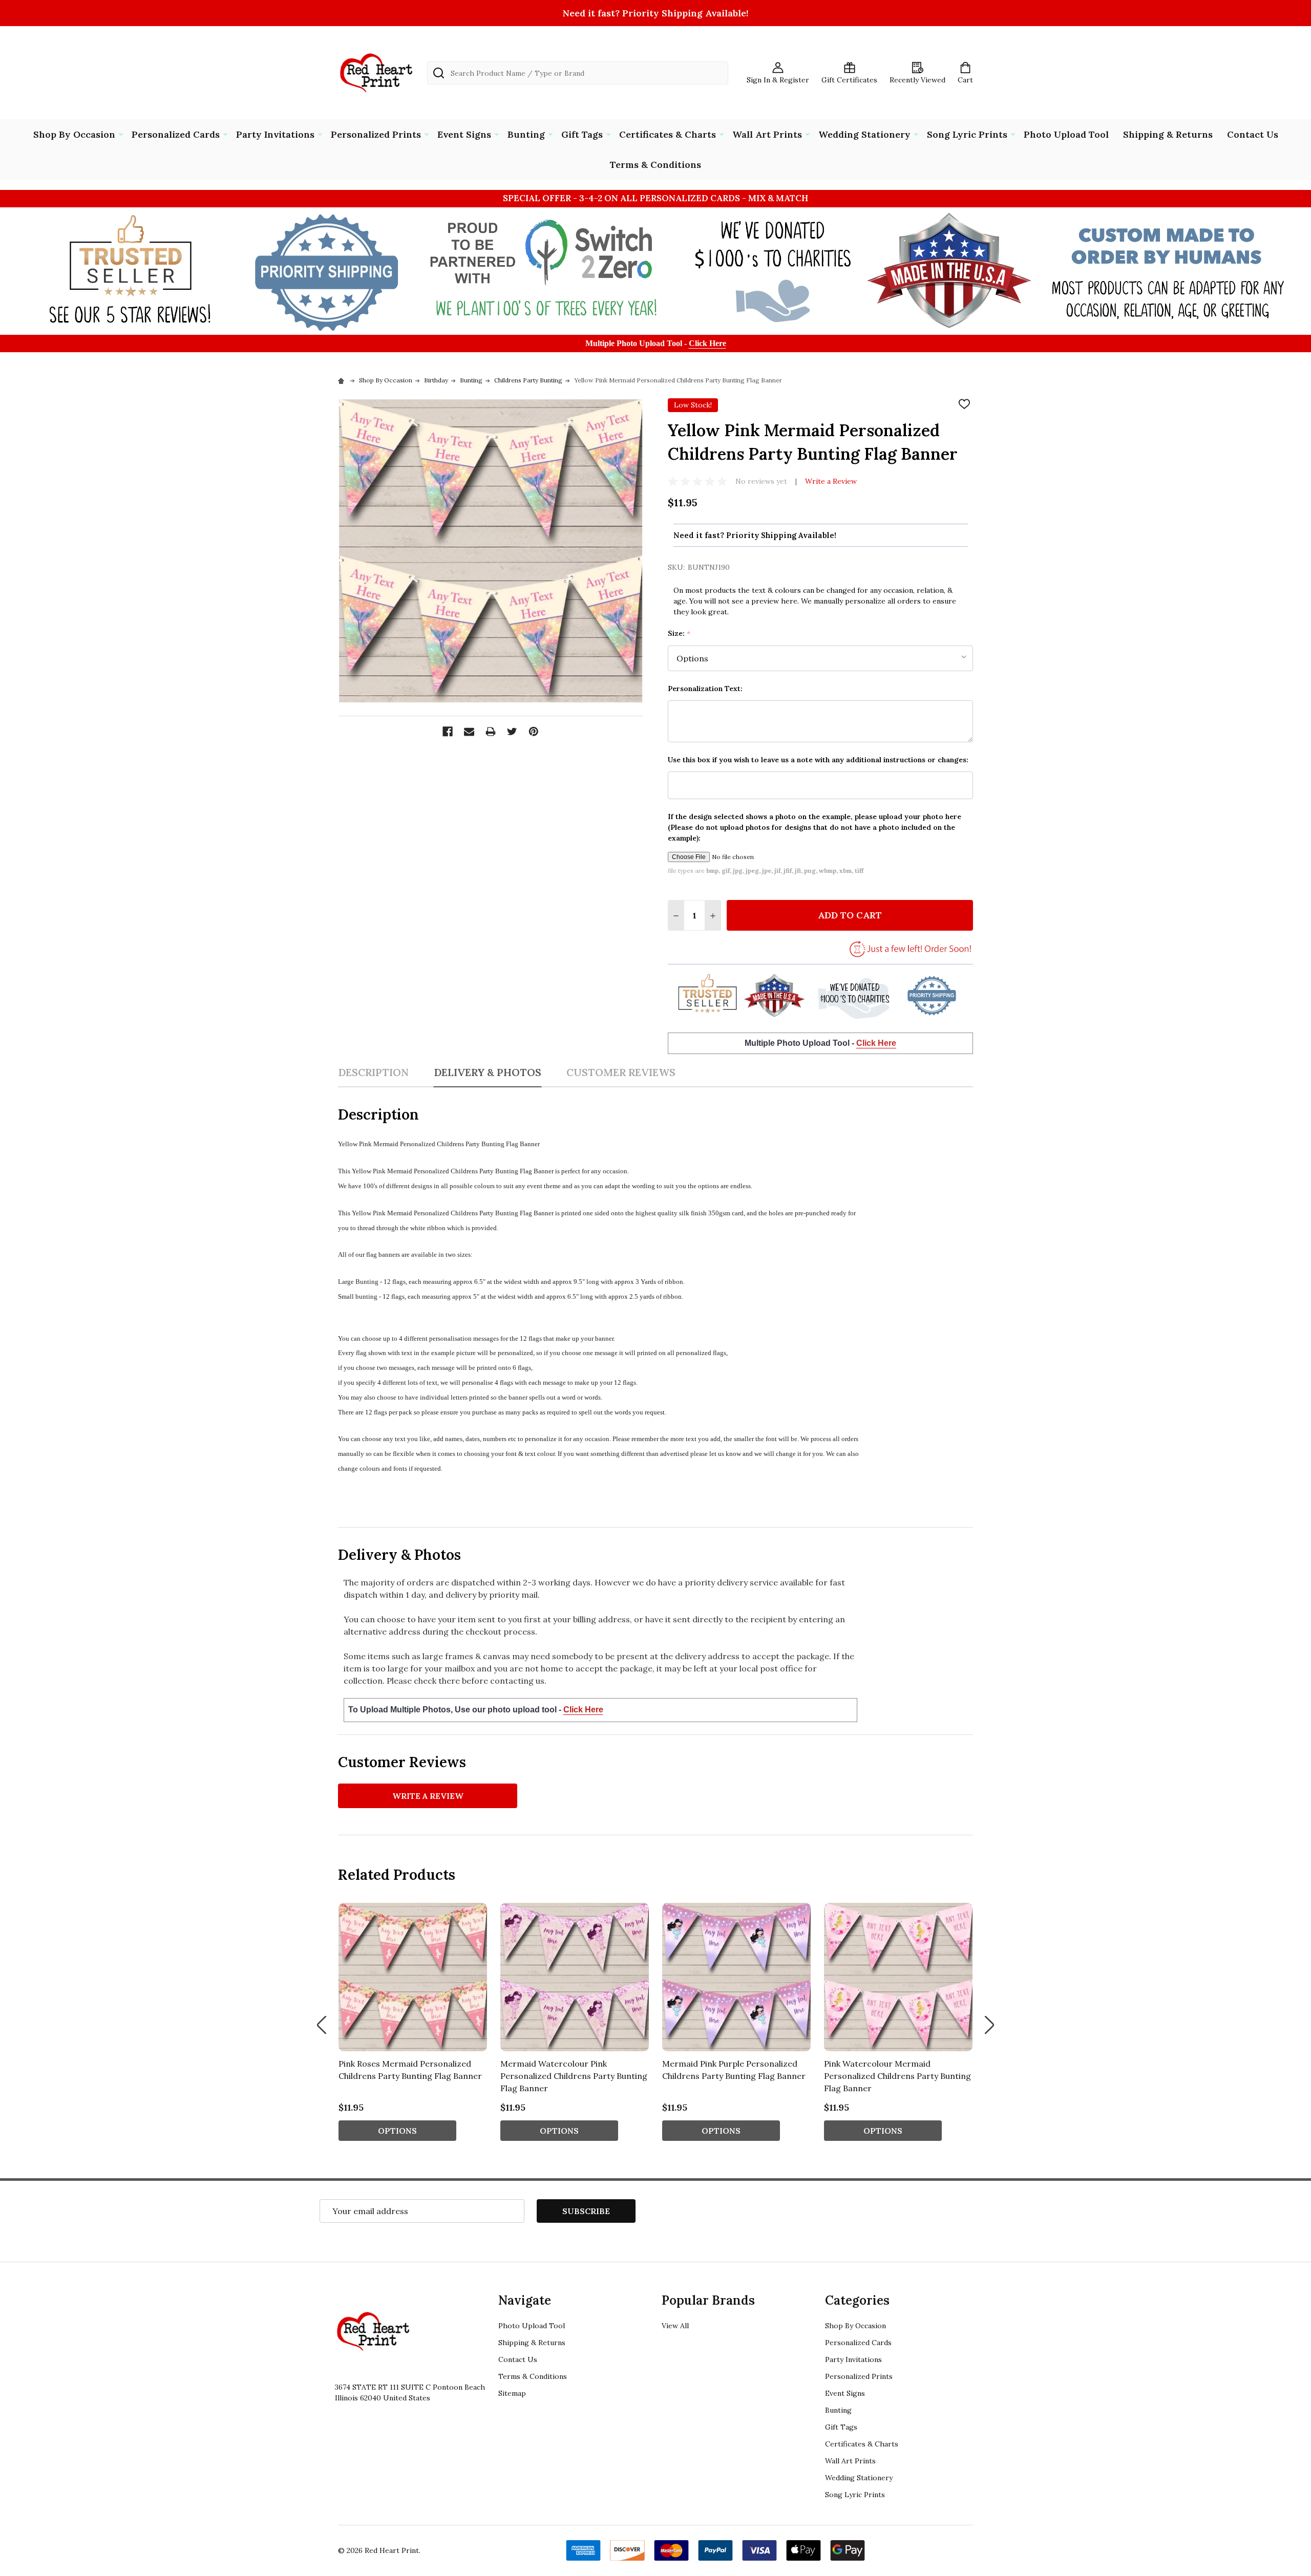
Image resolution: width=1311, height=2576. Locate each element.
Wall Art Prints (767, 134)
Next (989, 2025)
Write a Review (831, 481)
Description (373, 1072)
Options (397, 2131)
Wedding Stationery (864, 134)
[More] (121, 134)
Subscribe (586, 2211)
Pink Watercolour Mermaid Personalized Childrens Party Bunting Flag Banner (897, 2076)
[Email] (469, 732)
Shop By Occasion (74, 134)
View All (675, 2326)
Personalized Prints (376, 134)
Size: (679, 634)
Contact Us (1253, 134)
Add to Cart (850, 915)
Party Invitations (275, 134)
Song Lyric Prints (967, 134)
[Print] (491, 732)
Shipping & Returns (1168, 134)
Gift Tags (582, 134)
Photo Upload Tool (1066, 134)
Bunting (526, 134)
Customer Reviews (621, 1072)
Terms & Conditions (655, 165)
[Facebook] (448, 732)
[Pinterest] (534, 732)
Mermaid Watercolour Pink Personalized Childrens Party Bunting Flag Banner (574, 2076)
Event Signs (464, 134)
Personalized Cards (176, 134)
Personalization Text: (705, 689)
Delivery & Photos (488, 1072)
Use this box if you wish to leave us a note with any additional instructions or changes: (818, 760)
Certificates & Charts (668, 134)
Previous (322, 2025)
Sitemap (512, 2393)
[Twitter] (512, 732)
